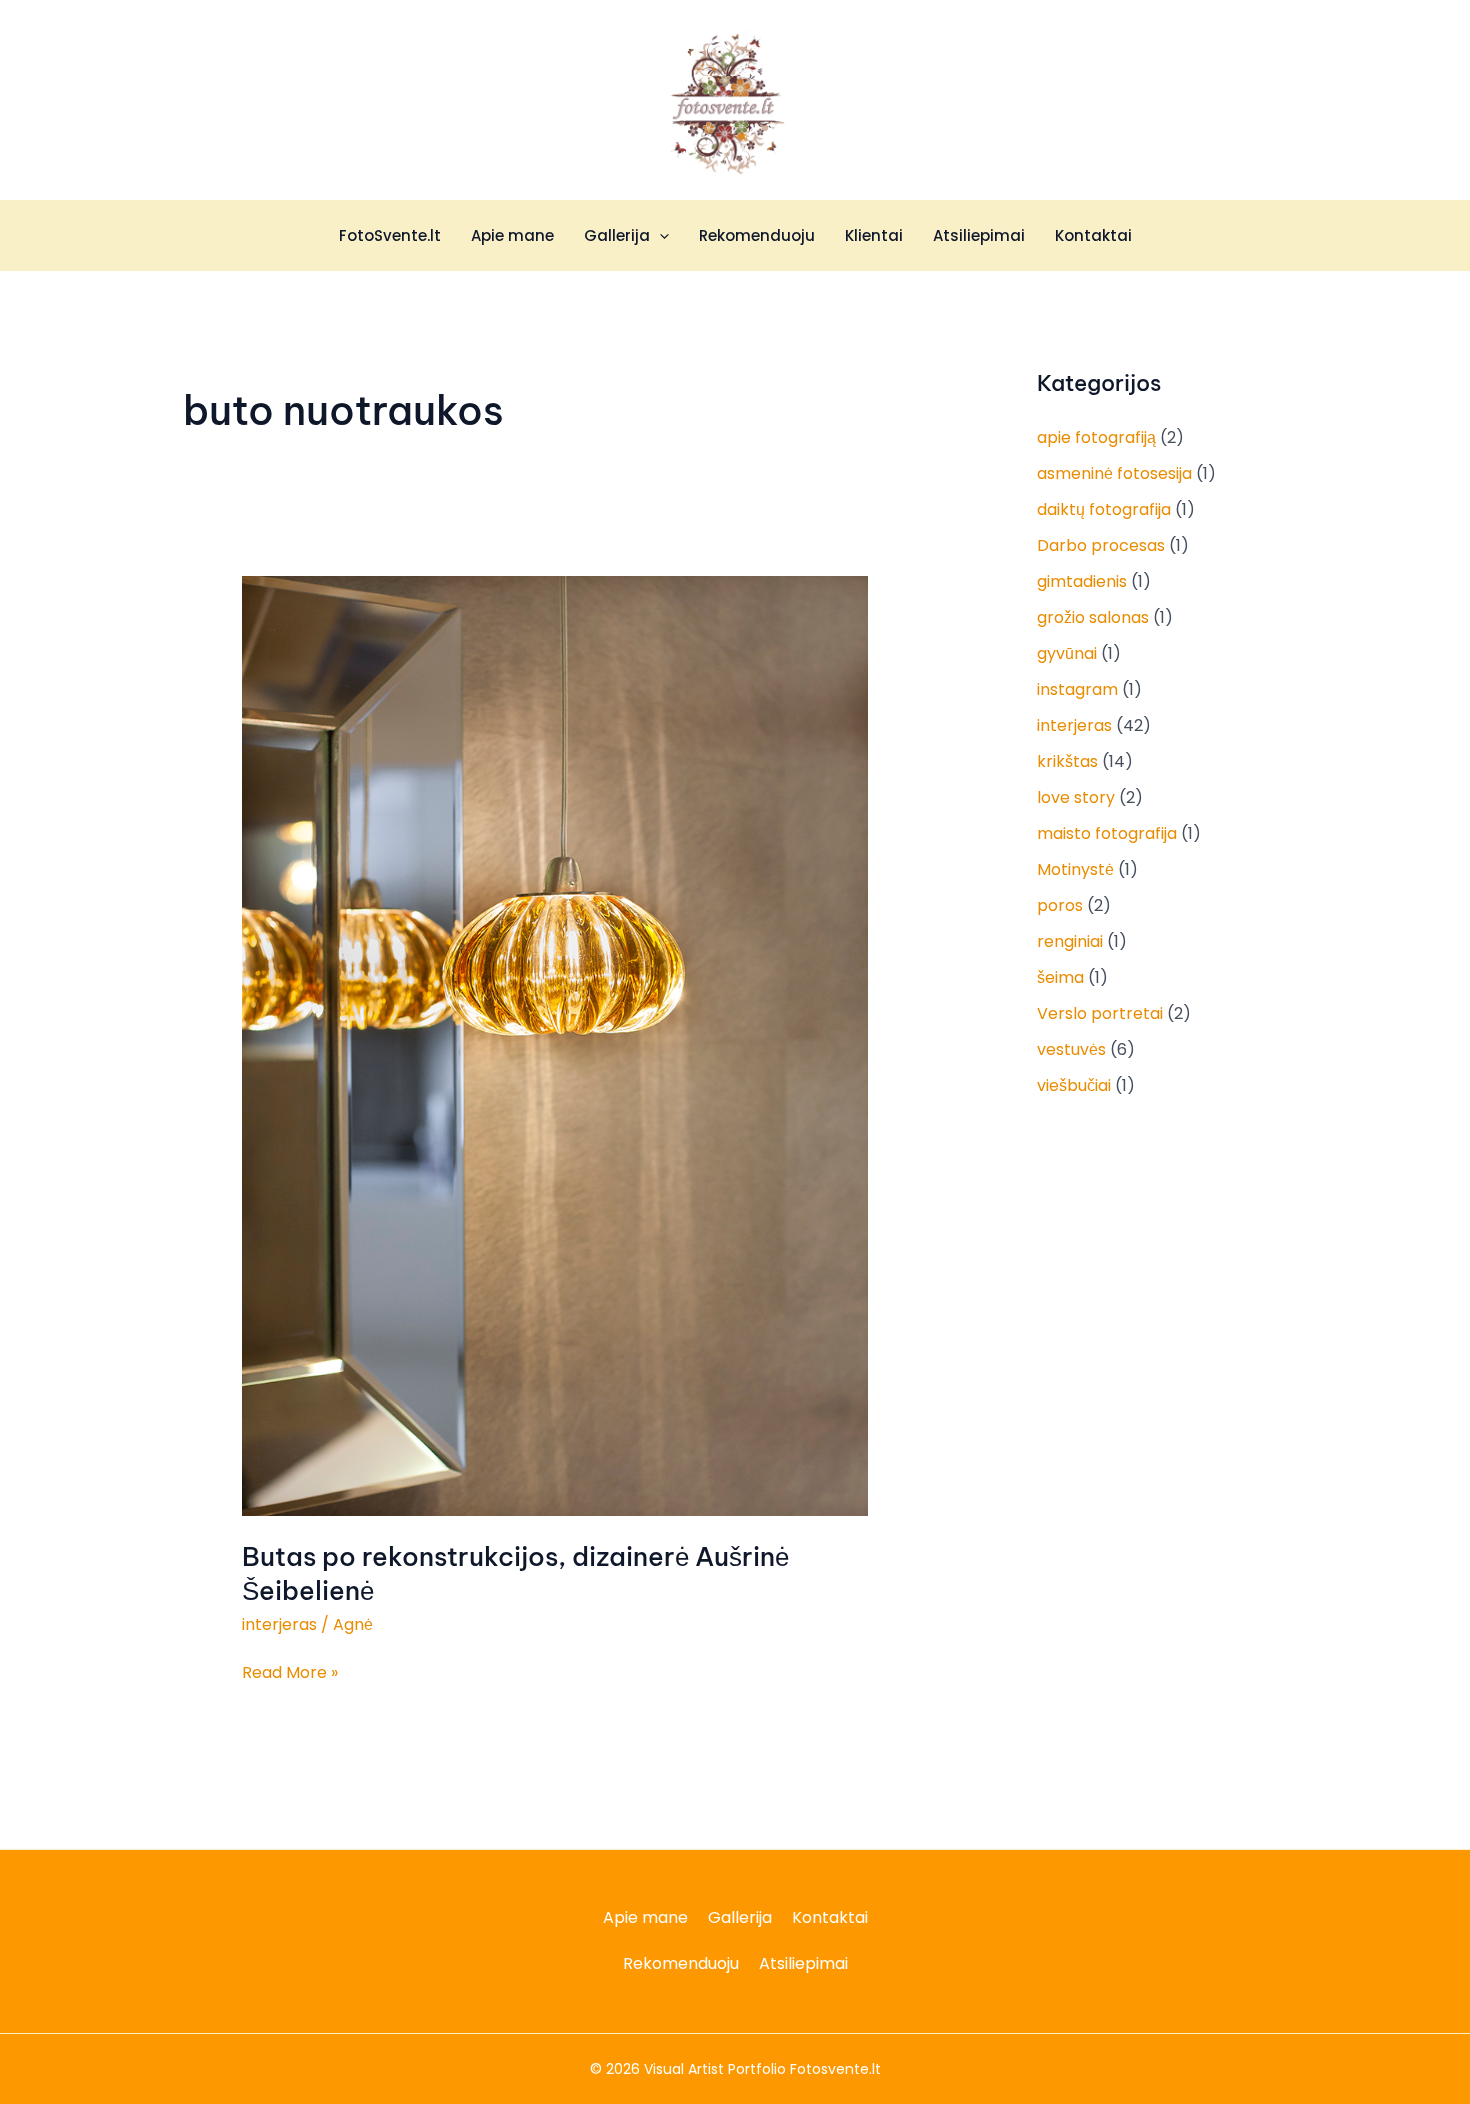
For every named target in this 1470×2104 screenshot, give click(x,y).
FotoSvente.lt (390, 235)
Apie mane (512, 235)
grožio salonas (1093, 617)
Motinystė (1075, 869)
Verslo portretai (1100, 1013)
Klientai (874, 235)
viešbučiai (1074, 1085)
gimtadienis (1082, 581)
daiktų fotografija (1104, 509)
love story (1076, 797)
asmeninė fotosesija (1114, 473)
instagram (1077, 689)
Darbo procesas (1101, 545)
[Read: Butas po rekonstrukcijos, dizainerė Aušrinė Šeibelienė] (555, 1045)
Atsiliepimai (979, 235)
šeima (1060, 977)
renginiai (1070, 941)
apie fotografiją (1096, 437)
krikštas (1067, 761)
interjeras (279, 1624)
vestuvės (1071, 1049)
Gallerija (617, 235)
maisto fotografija (1107, 833)
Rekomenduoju (757, 235)
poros (1060, 905)
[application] (659, 236)
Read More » (290, 1672)
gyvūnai (1067, 653)
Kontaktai (1093, 235)
